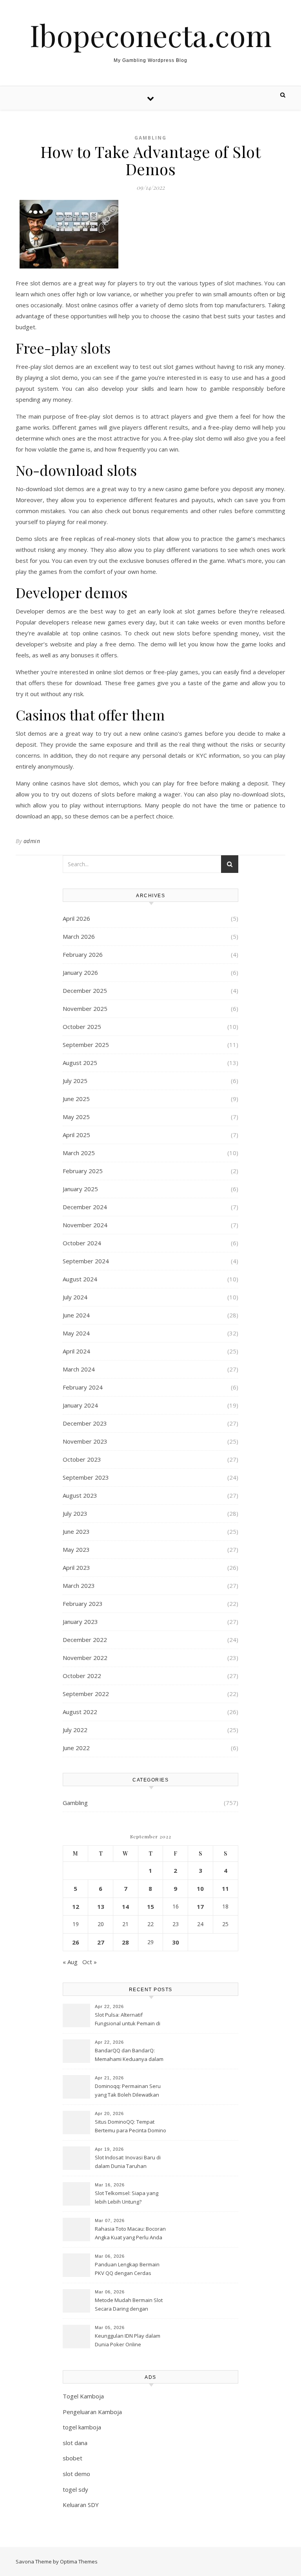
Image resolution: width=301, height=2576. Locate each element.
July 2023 (75, 1513)
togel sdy (75, 2489)
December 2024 (85, 1207)
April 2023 (76, 1567)
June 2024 (76, 1315)
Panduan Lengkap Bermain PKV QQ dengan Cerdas (127, 2269)
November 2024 (85, 1225)
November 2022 (85, 1658)
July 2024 (75, 1297)
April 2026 (76, 918)
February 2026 (83, 954)
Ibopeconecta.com (151, 35)
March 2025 (79, 1153)
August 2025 (80, 1063)
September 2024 (86, 1261)
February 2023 (83, 1604)
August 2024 (80, 1279)
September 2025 (86, 1045)
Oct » (90, 1962)
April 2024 (76, 1351)
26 (76, 1942)
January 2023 (80, 1622)
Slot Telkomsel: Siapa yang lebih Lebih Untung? (127, 2197)
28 (125, 1942)
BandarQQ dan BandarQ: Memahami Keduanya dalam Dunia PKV (129, 2055)
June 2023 (76, 1531)
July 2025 (75, 1081)
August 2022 (80, 1712)
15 (150, 1907)
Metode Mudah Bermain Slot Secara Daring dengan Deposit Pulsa (129, 2305)
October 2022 (82, 1676)
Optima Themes (79, 2561)
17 (200, 1907)
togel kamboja (82, 2427)
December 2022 (85, 1640)
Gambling (150, 138)
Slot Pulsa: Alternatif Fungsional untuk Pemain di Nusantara (128, 2020)
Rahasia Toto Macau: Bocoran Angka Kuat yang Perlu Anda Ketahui (130, 2234)
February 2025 (83, 1171)
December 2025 (85, 990)
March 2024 (79, 1369)
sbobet (73, 2458)
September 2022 (86, 1694)
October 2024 (82, 1243)
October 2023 (82, 1459)
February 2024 (83, 1387)
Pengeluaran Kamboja (92, 2412)
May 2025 (76, 1117)
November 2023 (85, 1441)
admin (32, 841)
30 (176, 1942)
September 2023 (86, 1477)
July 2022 (75, 1730)
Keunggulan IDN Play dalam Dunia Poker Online (128, 2340)
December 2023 (85, 1423)
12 (76, 1907)
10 (200, 1888)
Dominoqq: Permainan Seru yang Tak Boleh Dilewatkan (128, 2090)
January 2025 (80, 1189)
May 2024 (76, 1333)
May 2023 (76, 1549)
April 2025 (76, 1135)
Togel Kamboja (83, 2396)
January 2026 (80, 972)
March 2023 (79, 1586)
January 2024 (80, 1405)
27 (101, 1942)
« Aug (70, 1962)
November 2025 (85, 1009)
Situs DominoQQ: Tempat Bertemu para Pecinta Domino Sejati (131, 2127)
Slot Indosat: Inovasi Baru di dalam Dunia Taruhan (128, 2162)
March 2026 (79, 936)
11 (225, 1888)
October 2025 (82, 1027)
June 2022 (76, 1748)
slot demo (76, 2474)
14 (125, 1907)
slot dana (75, 2443)
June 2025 (76, 1099)
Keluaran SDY (81, 2505)
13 (101, 1907)
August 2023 (80, 1495)
